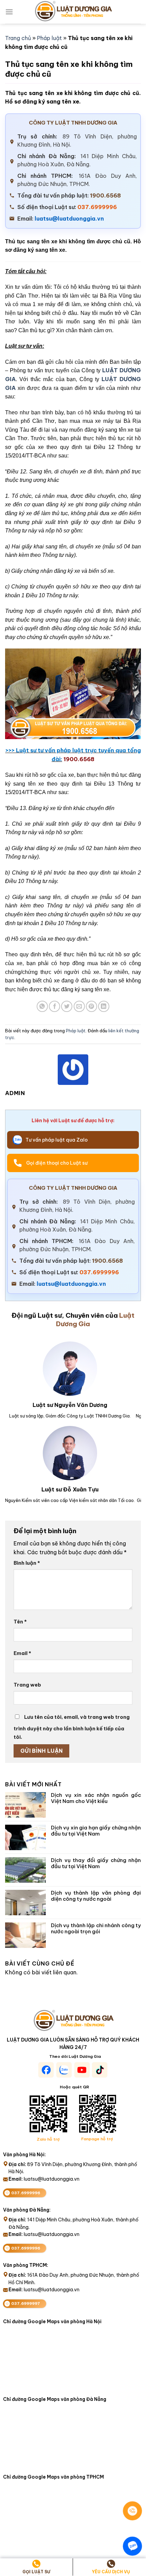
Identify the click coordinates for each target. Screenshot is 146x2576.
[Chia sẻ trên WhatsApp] (42, 1006)
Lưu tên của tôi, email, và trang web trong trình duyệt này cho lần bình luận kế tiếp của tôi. (72, 1727)
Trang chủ (18, 38)
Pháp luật (49, 38)
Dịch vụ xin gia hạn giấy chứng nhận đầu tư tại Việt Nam (96, 1831)
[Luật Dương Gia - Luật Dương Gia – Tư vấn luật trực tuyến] (73, 12)
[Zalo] (132, 2546)
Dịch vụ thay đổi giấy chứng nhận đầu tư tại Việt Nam (96, 1863)
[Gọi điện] (132, 2511)
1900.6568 (105, 195)
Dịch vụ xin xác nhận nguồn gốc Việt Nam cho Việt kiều (96, 1798)
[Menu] (9, 12)
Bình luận (27, 1563)
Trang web (27, 1685)
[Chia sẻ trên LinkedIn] (104, 1006)
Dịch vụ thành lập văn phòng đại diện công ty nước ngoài (96, 1896)
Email (22, 1653)
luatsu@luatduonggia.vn (69, 219)
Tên (20, 1622)
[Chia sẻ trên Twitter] (67, 1006)
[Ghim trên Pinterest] (92, 1006)
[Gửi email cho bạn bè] (79, 1006)
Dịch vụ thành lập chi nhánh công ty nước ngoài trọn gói (96, 1929)
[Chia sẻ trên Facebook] (54, 1006)
